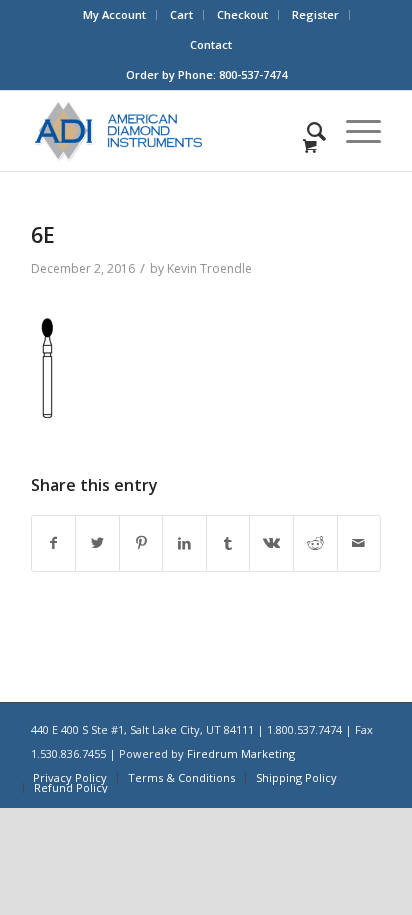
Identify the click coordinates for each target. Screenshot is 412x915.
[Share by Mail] (359, 543)
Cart (181, 14)
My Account (114, 14)
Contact (211, 44)
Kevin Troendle (209, 268)
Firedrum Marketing (241, 753)
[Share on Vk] (271, 543)
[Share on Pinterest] (141, 543)
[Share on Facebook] (54, 543)
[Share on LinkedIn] (184, 543)
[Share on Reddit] (315, 543)
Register (315, 14)
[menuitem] (115, 15)
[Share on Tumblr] (228, 543)
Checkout (242, 14)
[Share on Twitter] (97, 543)
